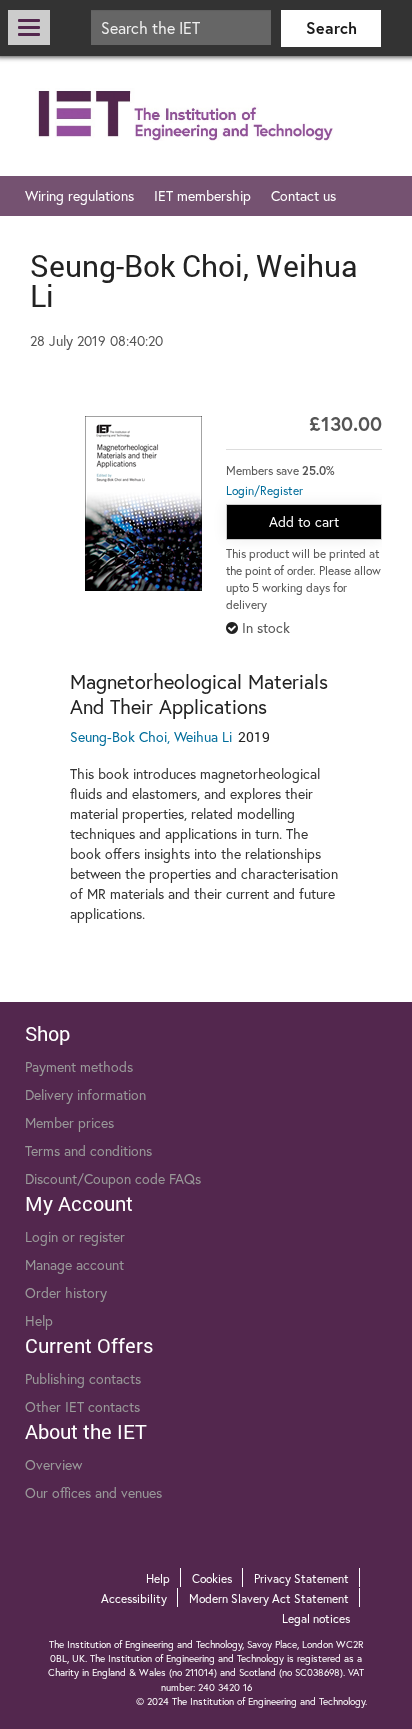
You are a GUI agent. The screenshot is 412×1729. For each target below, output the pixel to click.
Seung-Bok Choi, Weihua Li (151, 736)
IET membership (202, 195)
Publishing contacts (83, 1378)
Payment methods (79, 1066)
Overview (53, 1464)
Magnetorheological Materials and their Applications (199, 694)
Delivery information (85, 1094)
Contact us (303, 195)
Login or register (75, 1236)
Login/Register (264, 490)
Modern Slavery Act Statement (269, 1598)
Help (39, 1320)
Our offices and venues (93, 1492)
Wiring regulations (79, 195)
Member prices (69, 1122)
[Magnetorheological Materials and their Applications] (144, 503)
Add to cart (304, 521)
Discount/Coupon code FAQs (113, 1178)
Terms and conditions (88, 1150)
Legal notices (316, 1618)
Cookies (212, 1578)
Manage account (74, 1264)
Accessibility (134, 1598)
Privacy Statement (301, 1578)
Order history (66, 1292)
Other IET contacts (82, 1406)
